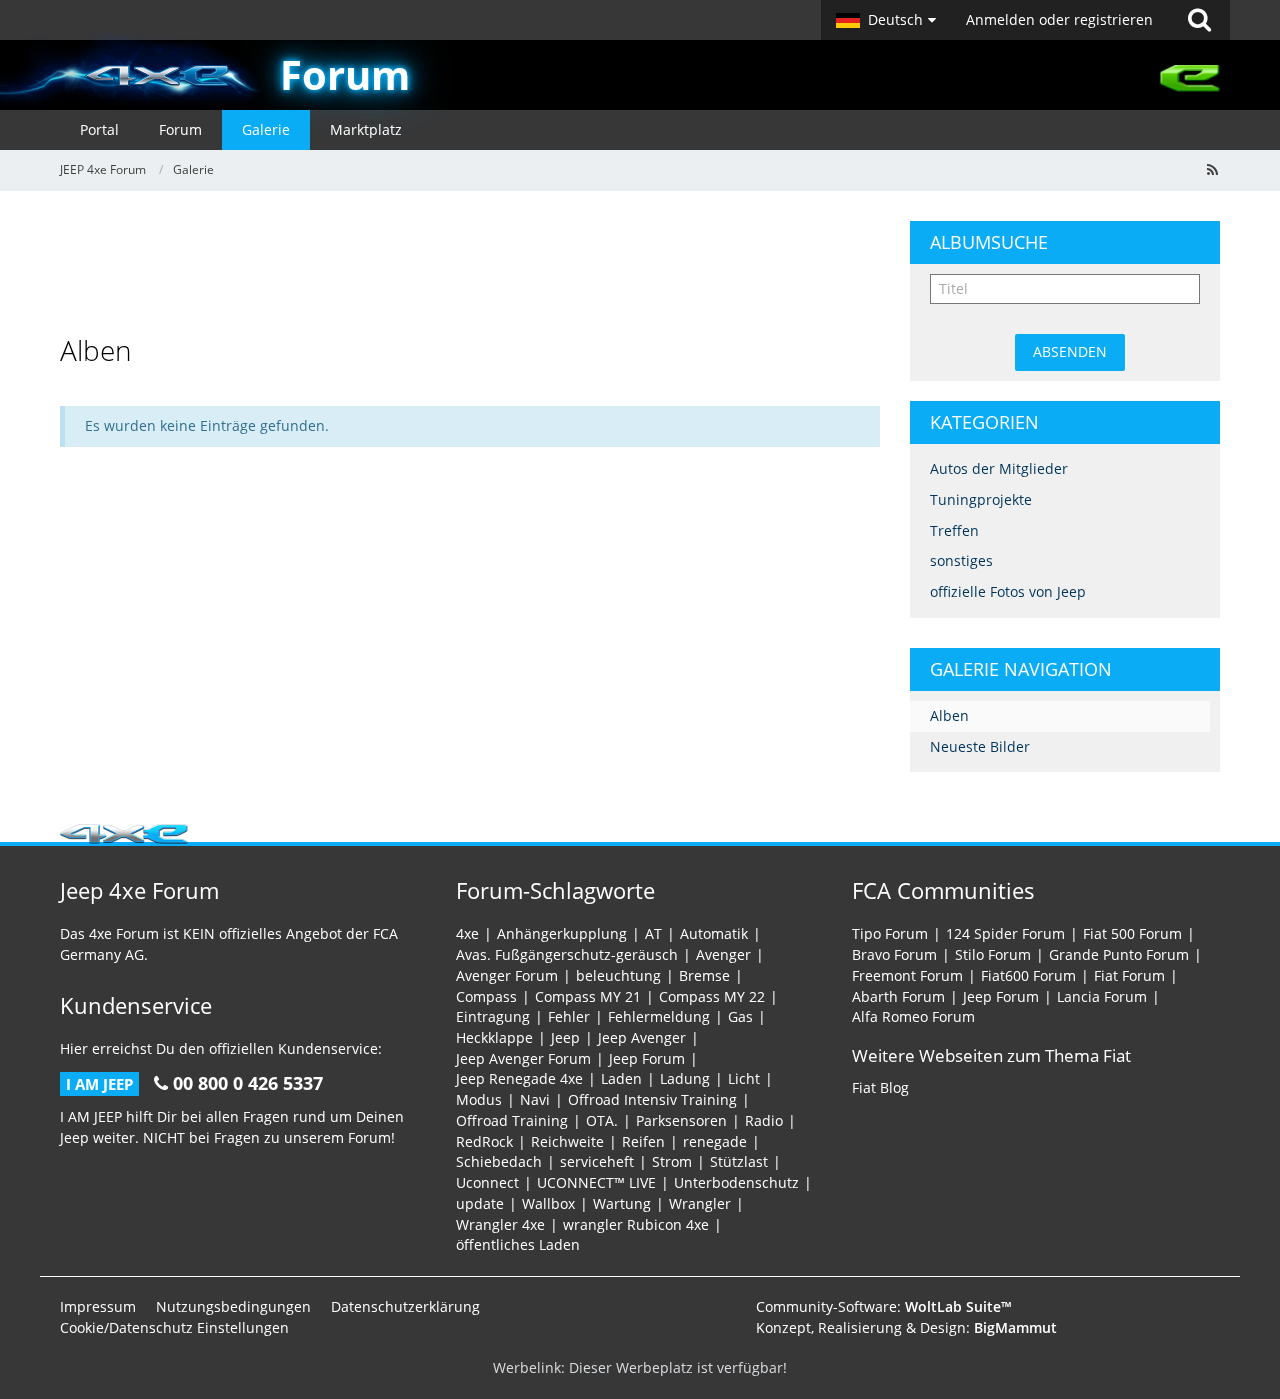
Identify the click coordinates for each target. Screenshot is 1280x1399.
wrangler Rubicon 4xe (636, 1224)
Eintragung (493, 1016)
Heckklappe (494, 1037)
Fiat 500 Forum (1132, 933)
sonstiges (961, 560)
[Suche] (1199, 20)
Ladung (685, 1078)
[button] (886, 20)
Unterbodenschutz (736, 1182)
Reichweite (567, 1141)
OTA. (602, 1120)
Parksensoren (681, 1120)
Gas (740, 1016)
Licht (744, 1078)
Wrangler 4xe (500, 1224)
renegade (715, 1141)
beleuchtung (618, 975)
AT (653, 933)
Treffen (954, 530)
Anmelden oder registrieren (1059, 19)
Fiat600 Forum (1028, 975)
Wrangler (700, 1203)
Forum (345, 74)
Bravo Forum (894, 954)
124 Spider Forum (1005, 933)
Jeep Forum (647, 1058)
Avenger (723, 954)
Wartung (622, 1203)
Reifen (643, 1141)
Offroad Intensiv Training (652, 1099)
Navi (535, 1099)
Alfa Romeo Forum (913, 1016)
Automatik (714, 933)
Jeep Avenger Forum (523, 1058)
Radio (764, 1120)
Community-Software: (884, 1306)
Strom (672, 1161)
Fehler (569, 1016)
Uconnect (487, 1182)
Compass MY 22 (712, 996)
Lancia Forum (1102, 996)
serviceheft (597, 1161)
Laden (621, 1078)
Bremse (704, 975)
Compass (486, 996)
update (480, 1203)
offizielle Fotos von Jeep (1008, 591)
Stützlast (739, 1161)
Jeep (565, 1037)
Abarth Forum (898, 996)
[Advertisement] (470, 266)
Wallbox (548, 1203)
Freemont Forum (907, 975)
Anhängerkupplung (562, 933)
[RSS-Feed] (1212, 169)
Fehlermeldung (659, 1016)
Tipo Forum (890, 933)
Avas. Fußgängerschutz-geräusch (567, 954)
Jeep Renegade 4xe (519, 1078)
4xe (467, 933)
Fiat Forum (1129, 975)
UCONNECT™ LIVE (596, 1182)
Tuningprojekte (981, 499)
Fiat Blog (880, 1087)
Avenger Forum (507, 975)
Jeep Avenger (642, 1037)
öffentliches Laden (518, 1244)
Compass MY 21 (588, 996)
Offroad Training (512, 1120)
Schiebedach (499, 1161)
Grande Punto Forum (1119, 954)
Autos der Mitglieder (999, 468)
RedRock (484, 1141)
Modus (479, 1099)
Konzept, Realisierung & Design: (906, 1327)
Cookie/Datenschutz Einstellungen (174, 1327)
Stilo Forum (993, 954)
